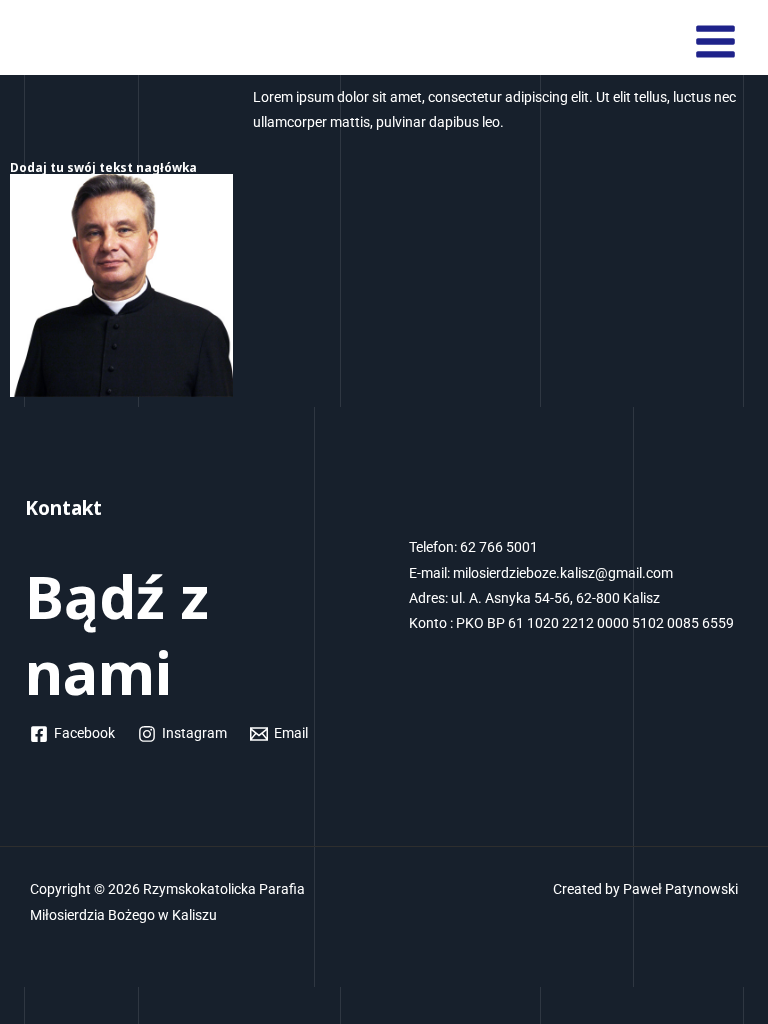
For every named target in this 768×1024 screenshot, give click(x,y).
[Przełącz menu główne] (716, 42)
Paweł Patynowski (680, 889)
